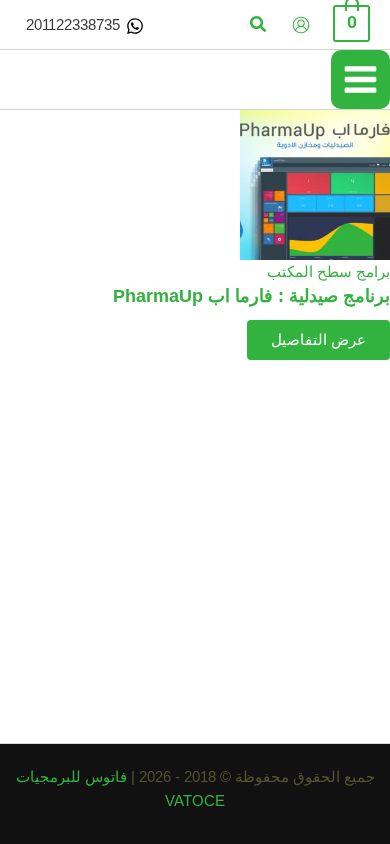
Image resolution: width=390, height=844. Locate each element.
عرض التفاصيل (318, 340)
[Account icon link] (301, 25)
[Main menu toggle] (360, 79)
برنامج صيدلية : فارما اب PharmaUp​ (251, 295)
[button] (257, 25)
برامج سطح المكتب (328, 272)
